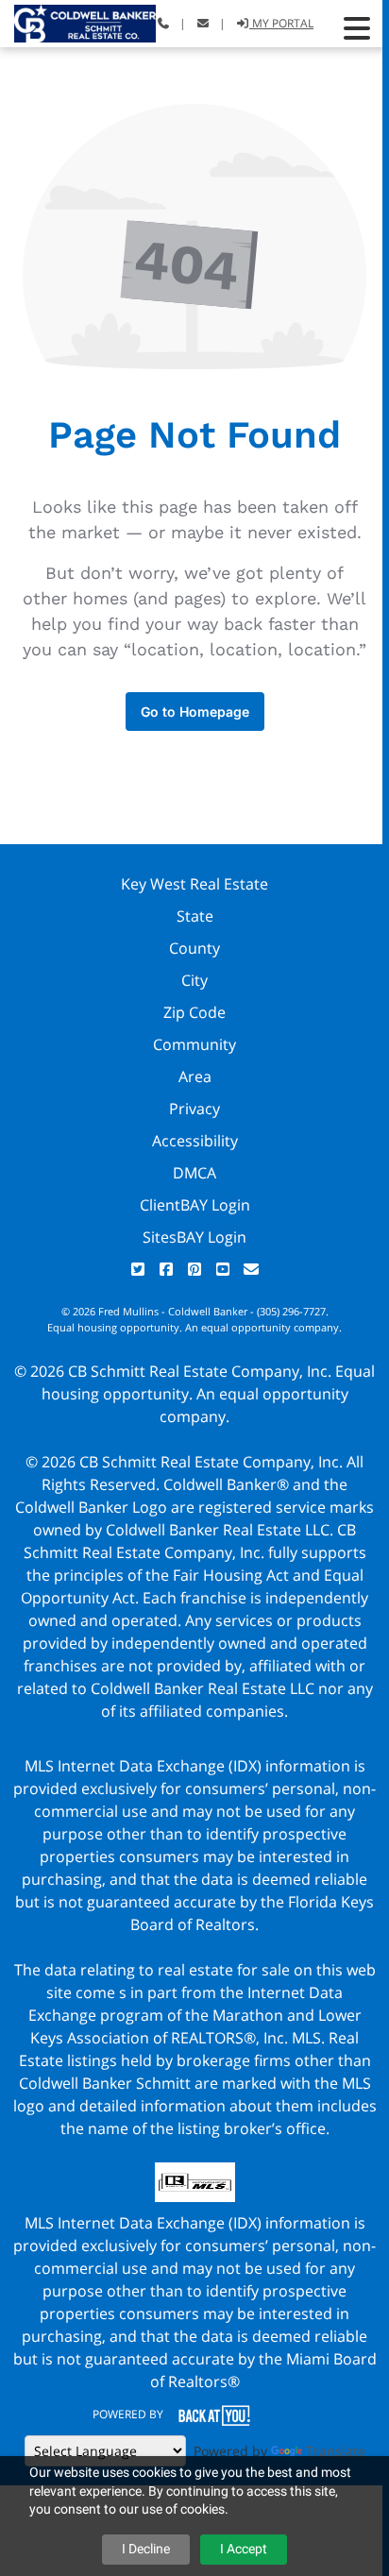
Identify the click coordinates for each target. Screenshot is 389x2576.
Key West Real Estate (194, 884)
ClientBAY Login (195, 1205)
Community (194, 1044)
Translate (336, 2451)
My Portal (281, 23)
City (194, 980)
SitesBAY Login (194, 1237)
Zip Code (194, 1012)
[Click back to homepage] (78, 21)
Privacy (194, 1109)
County (194, 948)
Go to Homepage (195, 712)
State (195, 916)
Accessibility (195, 1141)
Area (195, 1076)
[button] (357, 28)
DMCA (194, 1173)
